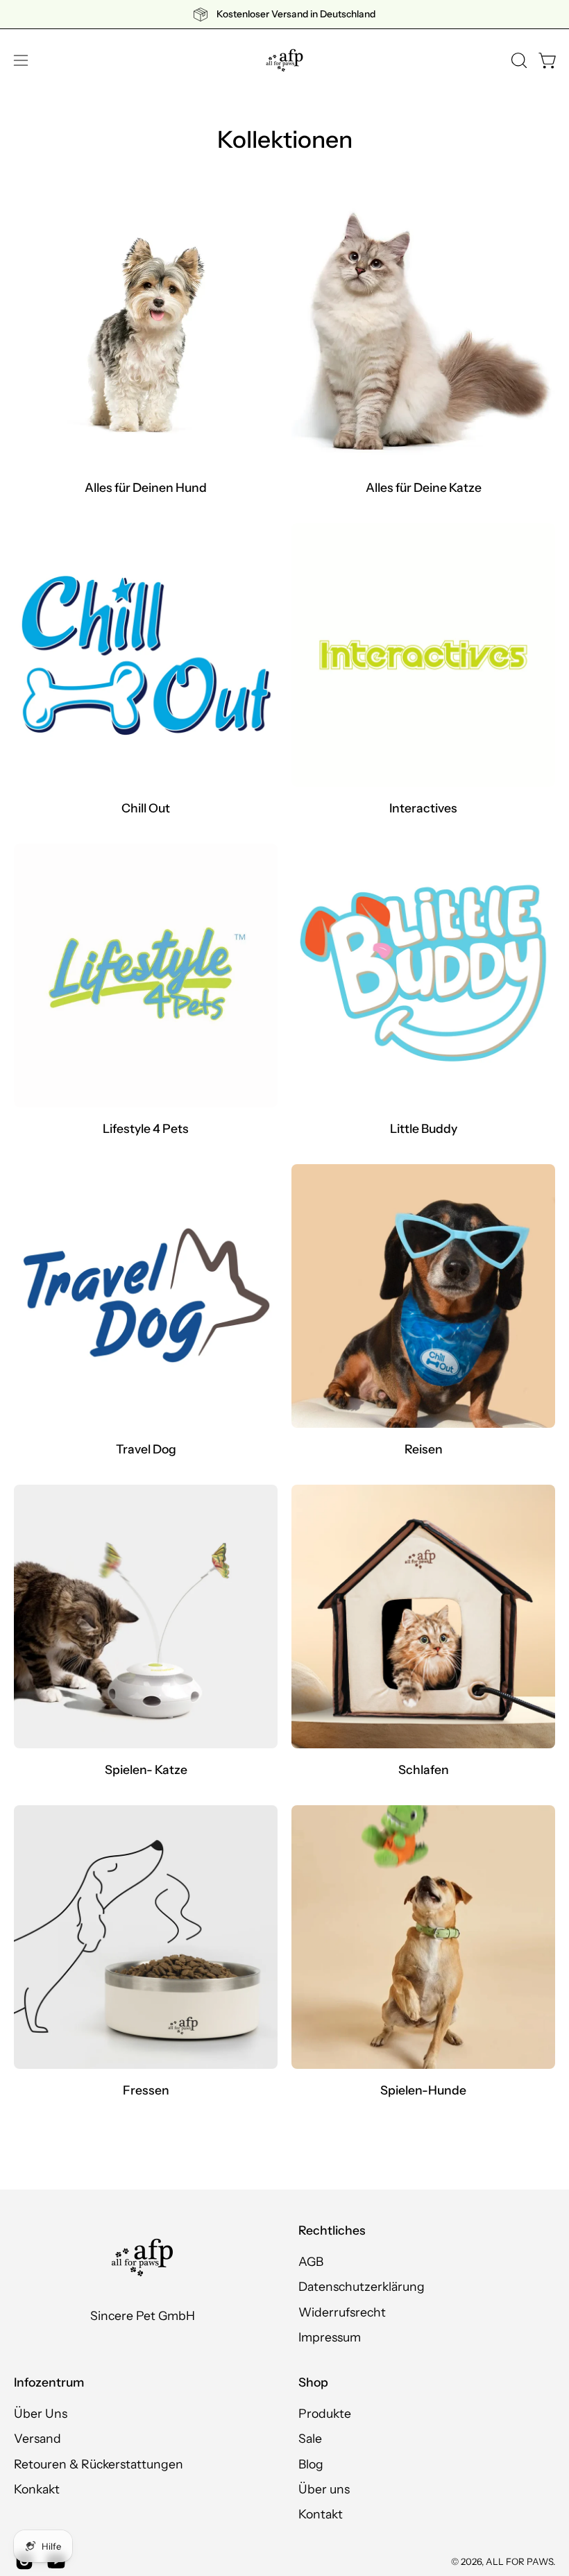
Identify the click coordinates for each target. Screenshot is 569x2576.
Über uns (324, 2489)
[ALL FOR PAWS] (284, 60)
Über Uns (41, 2413)
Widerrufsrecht (342, 2312)
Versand (37, 2438)
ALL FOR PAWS (519, 2561)
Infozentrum (49, 2382)
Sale (310, 2438)
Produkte (325, 2413)
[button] (518, 60)
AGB (311, 2261)
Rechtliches (332, 2230)
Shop (313, 2382)
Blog (311, 2463)
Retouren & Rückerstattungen (99, 2463)
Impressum (330, 2337)
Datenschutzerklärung (362, 2287)
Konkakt (37, 2489)
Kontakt (321, 2514)
